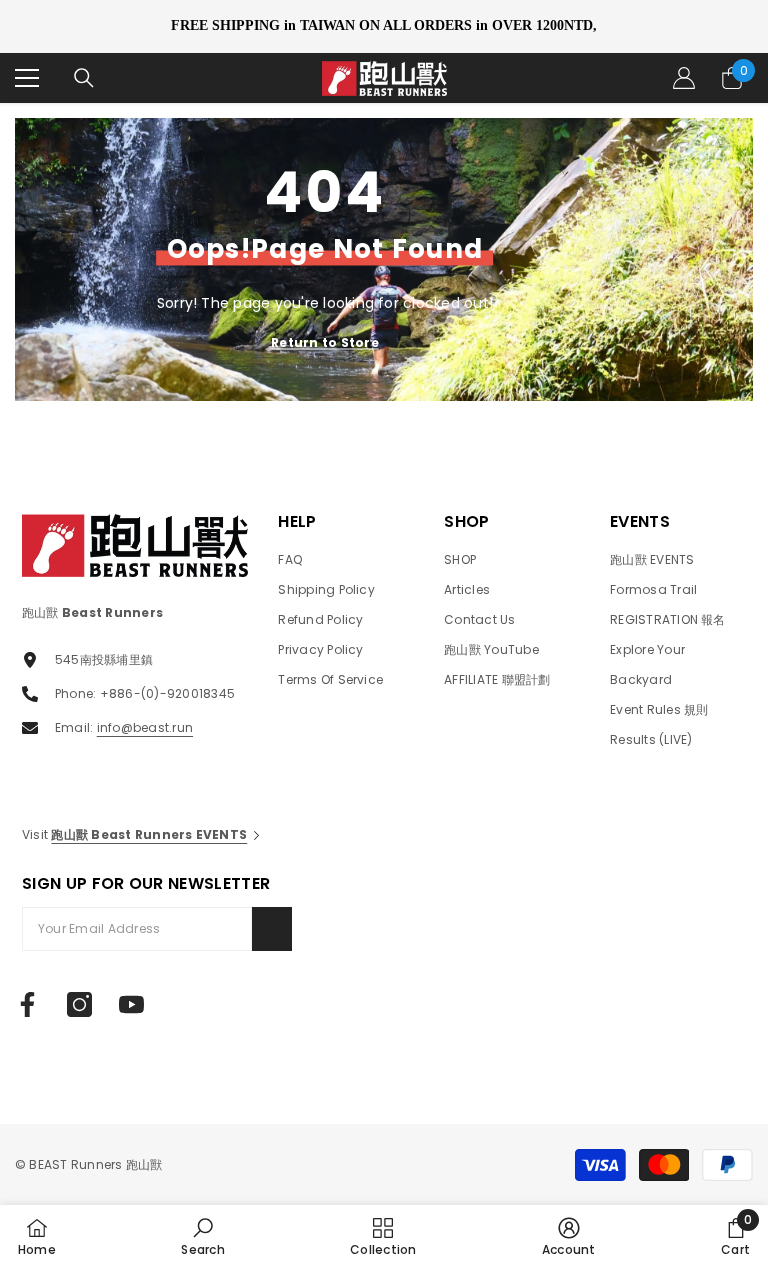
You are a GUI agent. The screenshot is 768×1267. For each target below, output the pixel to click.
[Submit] (272, 929)
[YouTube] (131, 1004)
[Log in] (684, 78)
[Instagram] (79, 1004)
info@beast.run (145, 727)
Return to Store (325, 342)
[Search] (84, 78)
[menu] (27, 78)
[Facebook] (27, 1004)
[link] (202, 1236)
